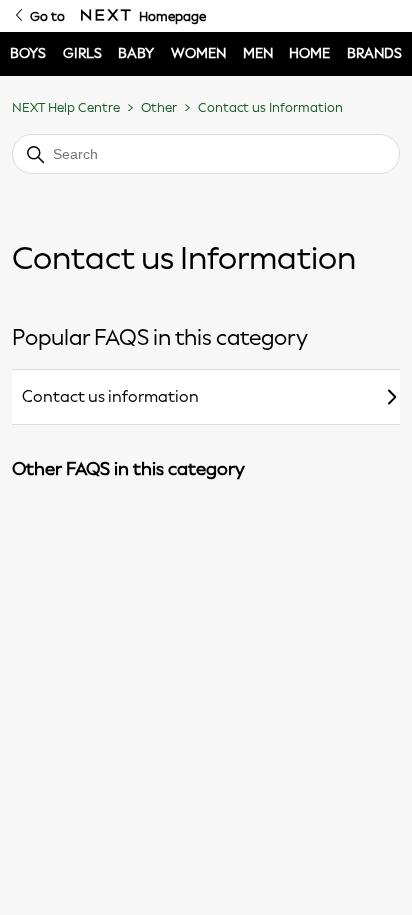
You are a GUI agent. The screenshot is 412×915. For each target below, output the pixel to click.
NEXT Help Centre (66, 107)
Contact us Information (270, 107)
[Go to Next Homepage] (106, 16)
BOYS (28, 53)
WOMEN (198, 53)
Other (159, 107)
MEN (258, 53)
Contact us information (110, 396)
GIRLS (82, 53)
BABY (136, 53)
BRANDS (374, 53)
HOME (309, 53)
